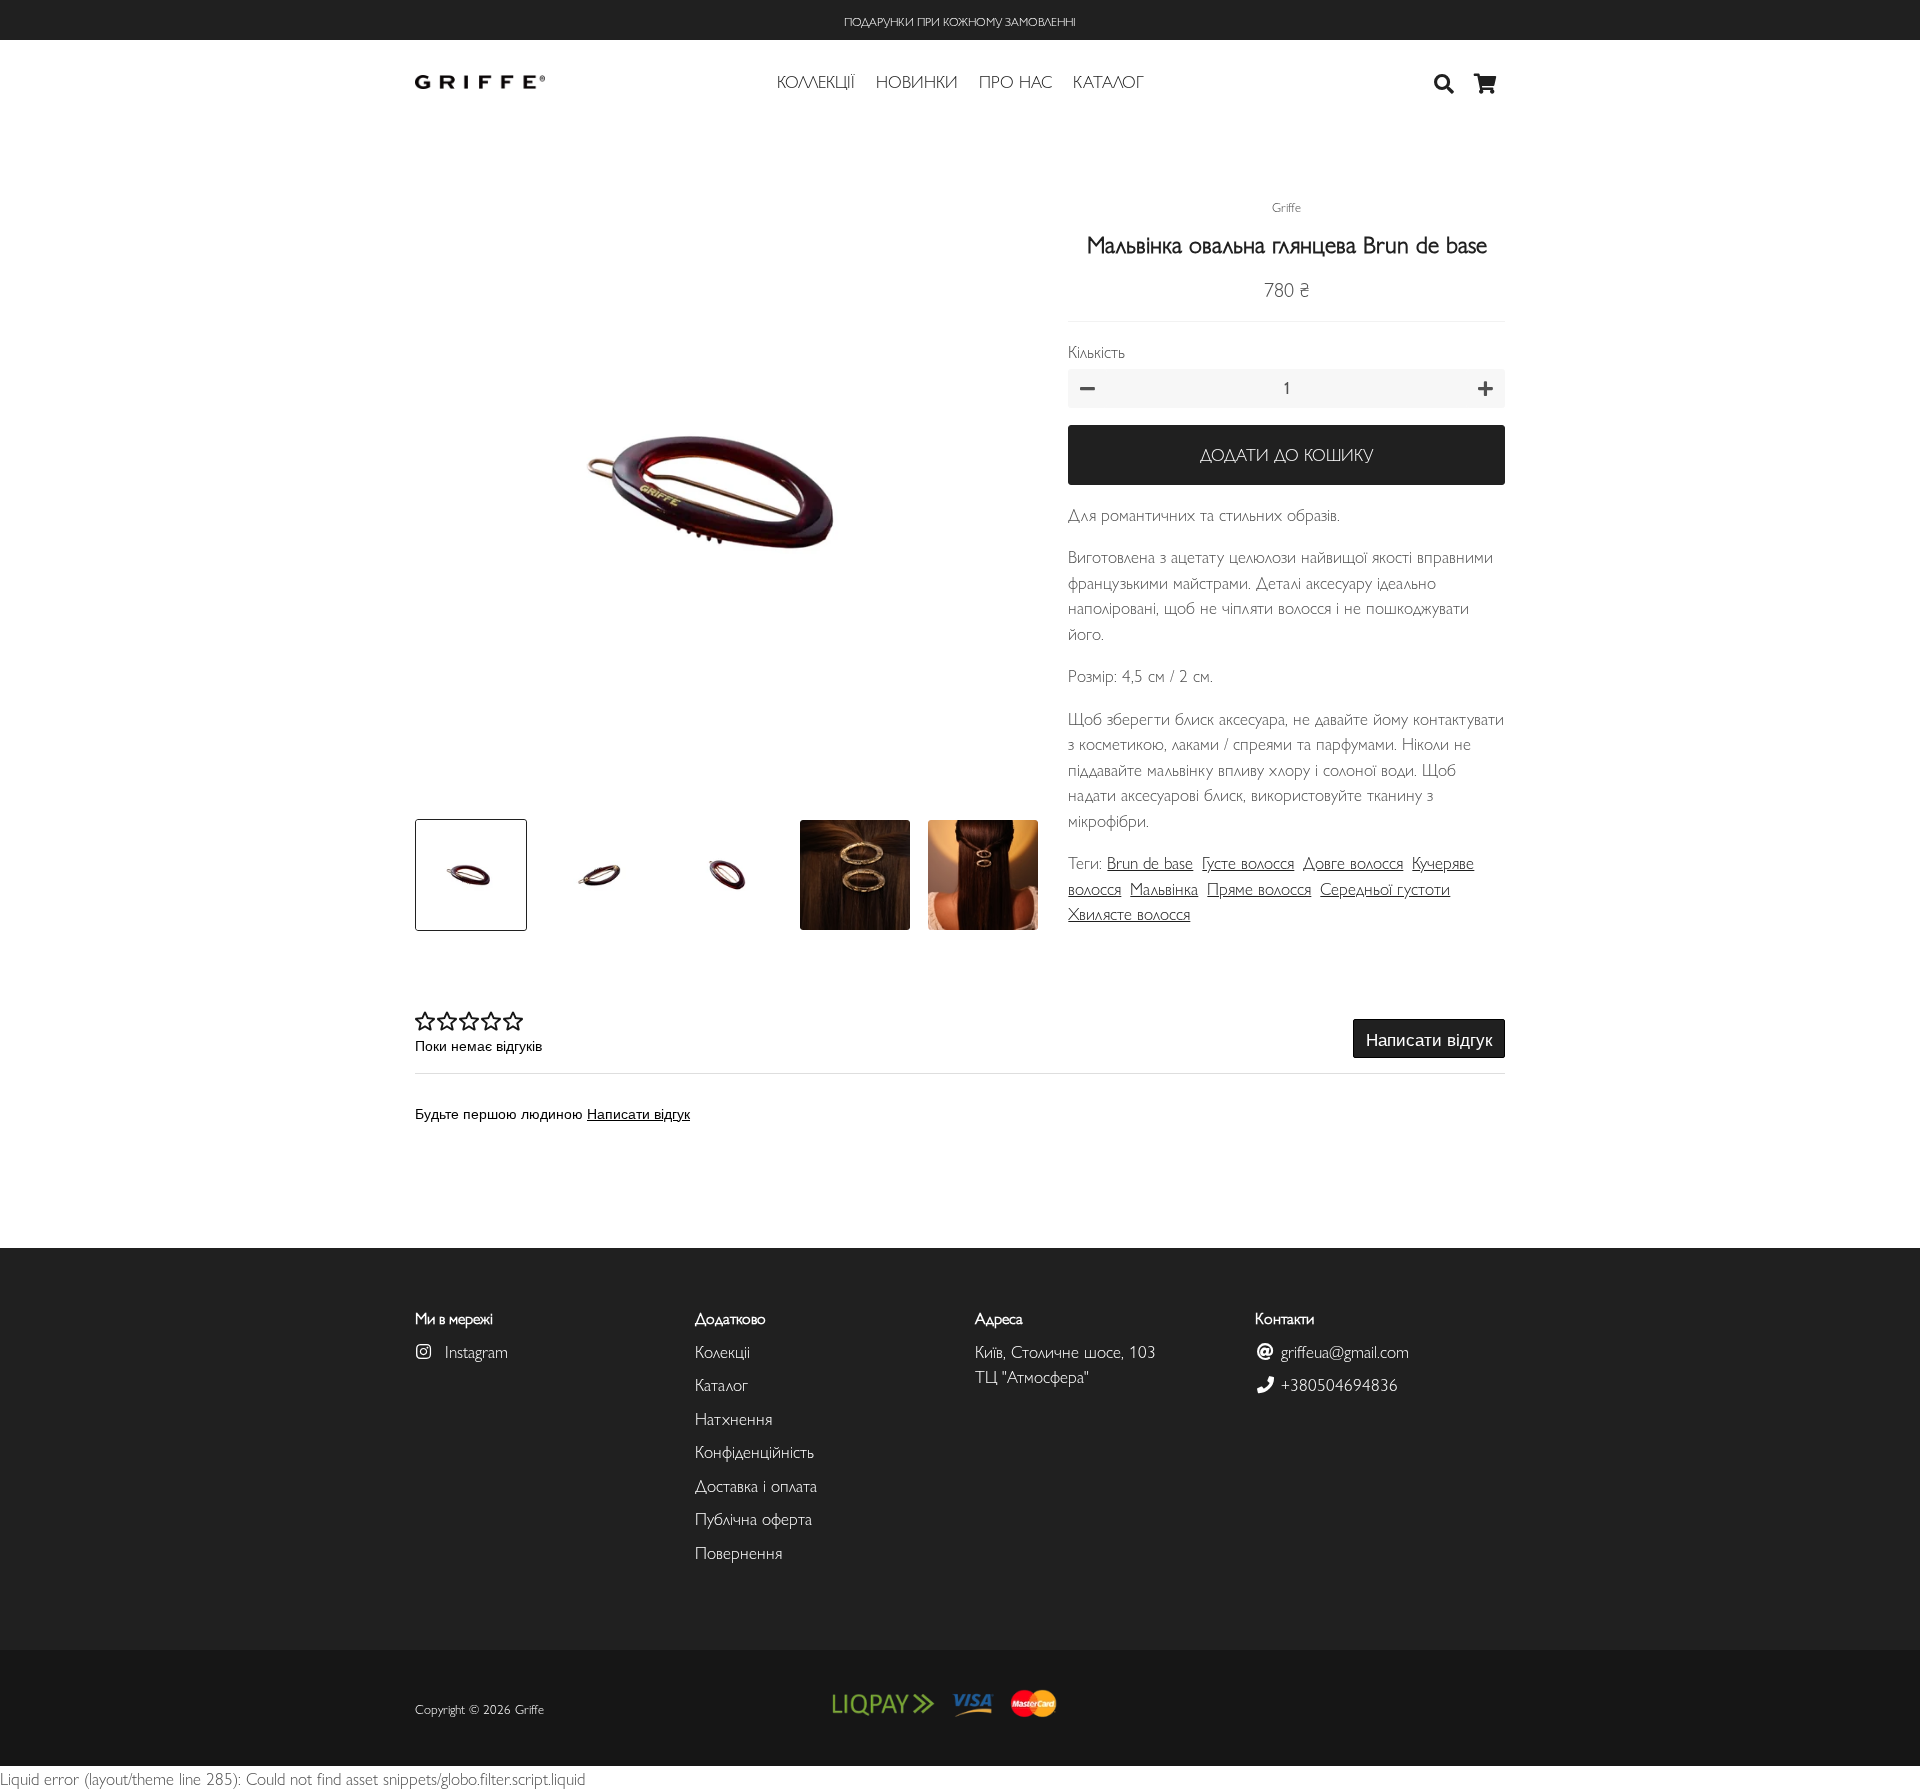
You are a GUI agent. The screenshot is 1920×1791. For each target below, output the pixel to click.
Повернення (738, 1552)
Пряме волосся (1259, 888)
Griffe (529, 1708)
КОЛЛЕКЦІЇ (816, 81)
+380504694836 (1337, 1384)
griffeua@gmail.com (1342, 1351)
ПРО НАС (1015, 81)
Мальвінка (1164, 888)
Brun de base (1150, 862)
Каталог (721, 1384)
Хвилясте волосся (1129, 913)
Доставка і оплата (756, 1485)
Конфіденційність (754, 1451)
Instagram (474, 1351)
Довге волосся (1353, 862)
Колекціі (722, 1351)
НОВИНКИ (917, 81)
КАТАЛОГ (1108, 81)
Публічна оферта (753, 1518)
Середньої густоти (1385, 888)
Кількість (1096, 351)
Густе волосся (1248, 862)
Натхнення (733, 1418)
